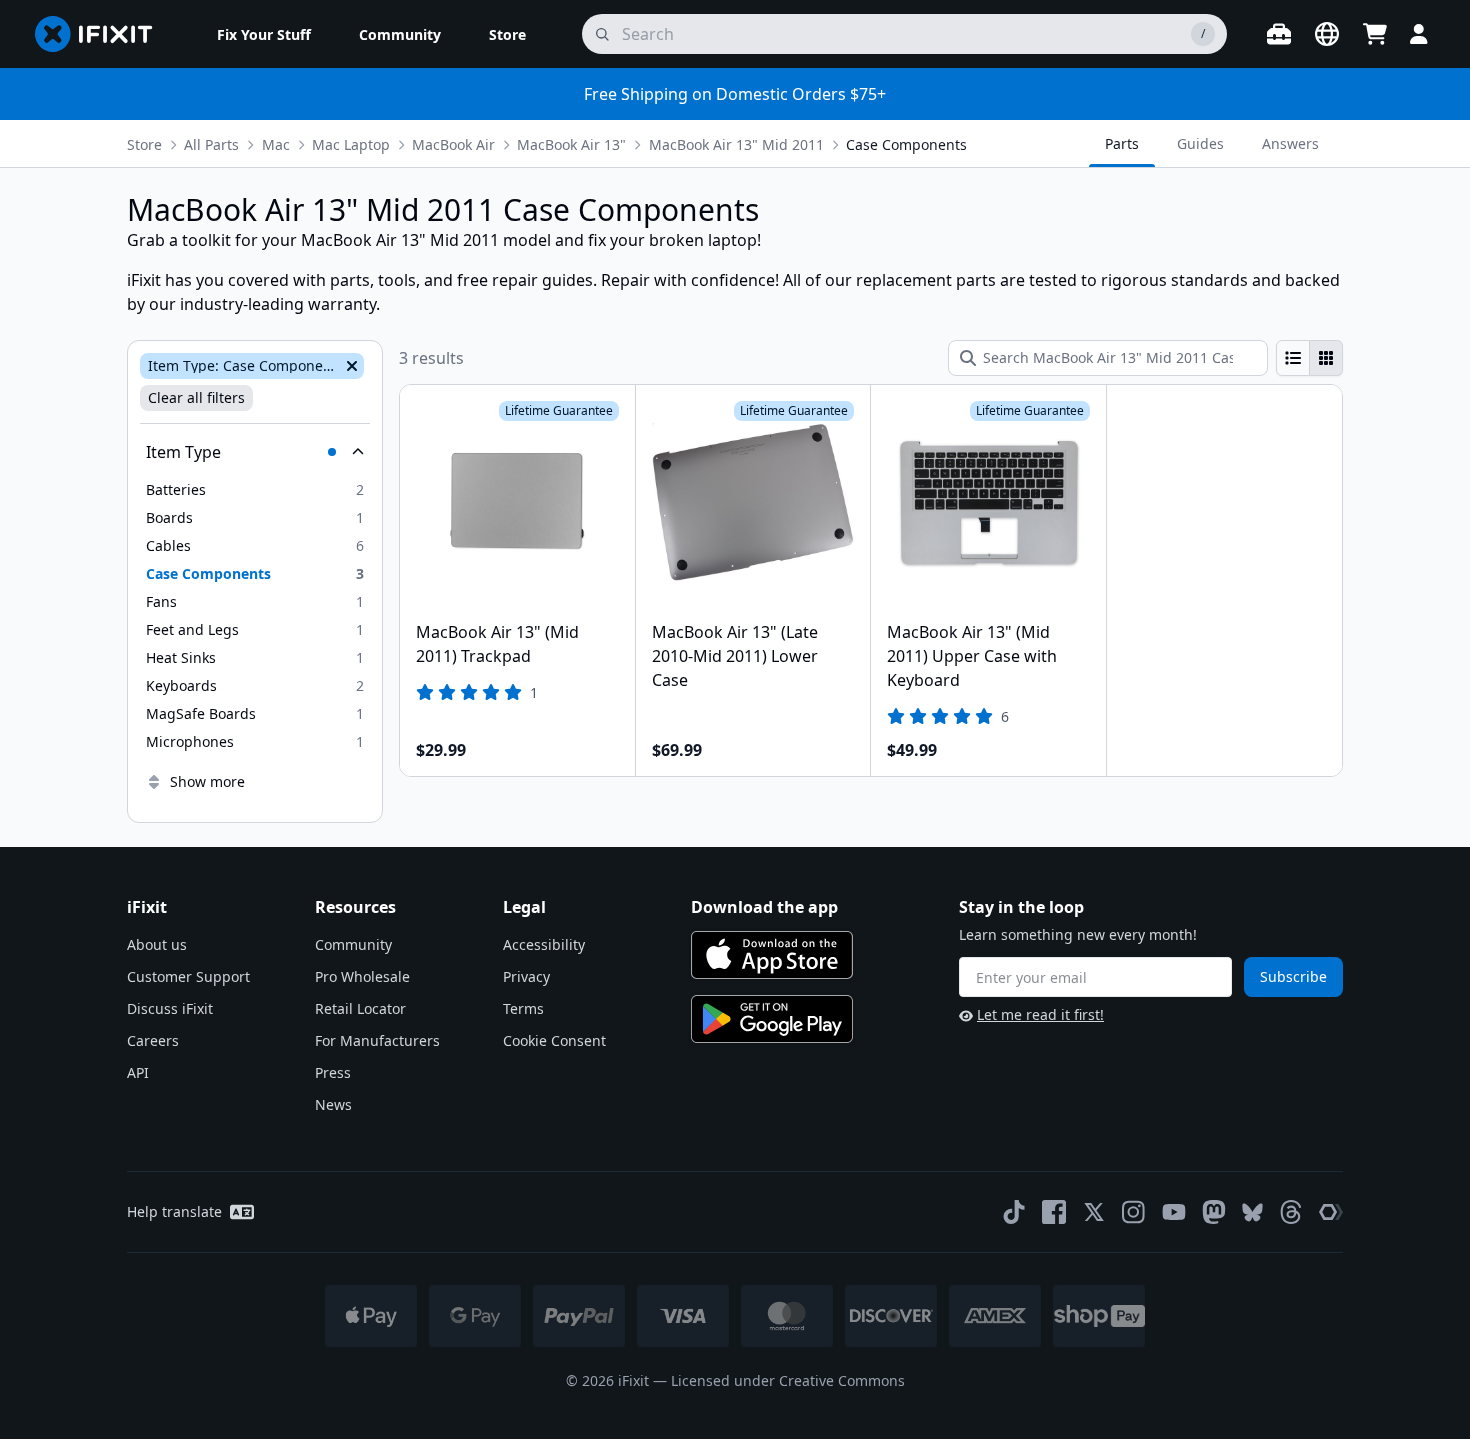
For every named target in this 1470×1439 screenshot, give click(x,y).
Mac (276, 144)
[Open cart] (1375, 34)
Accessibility (544, 944)
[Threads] (1291, 1212)
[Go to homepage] (102, 34)
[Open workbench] (1279, 34)
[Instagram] (1134, 1212)
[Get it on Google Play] (772, 1019)
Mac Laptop (351, 144)
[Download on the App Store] (772, 955)
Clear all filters (196, 397)
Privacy (526, 976)
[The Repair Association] (1331, 1212)
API (138, 1072)
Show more (207, 781)
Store (144, 144)
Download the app (764, 907)
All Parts (211, 144)
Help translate (174, 1211)
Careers (153, 1040)
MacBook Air (453, 144)
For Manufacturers (377, 1040)
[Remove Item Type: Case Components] (350, 366)
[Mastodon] (1214, 1212)
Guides (1200, 143)
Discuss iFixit (170, 1008)
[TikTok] (1014, 1212)
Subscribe (1293, 976)
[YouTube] (1174, 1212)
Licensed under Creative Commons (788, 1380)
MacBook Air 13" (571, 144)
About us (157, 944)
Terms (523, 1008)
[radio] (1293, 358)
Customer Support (188, 976)
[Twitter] (1094, 1212)
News (333, 1104)
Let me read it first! (1040, 1014)
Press (333, 1072)
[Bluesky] (1252, 1212)
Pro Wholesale (362, 976)
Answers (1290, 143)
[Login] (1419, 34)
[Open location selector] (1327, 34)
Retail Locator (360, 1008)
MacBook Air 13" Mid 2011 (736, 144)
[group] (1309, 358)
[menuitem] (264, 34)
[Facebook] (1054, 1212)
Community (353, 944)
